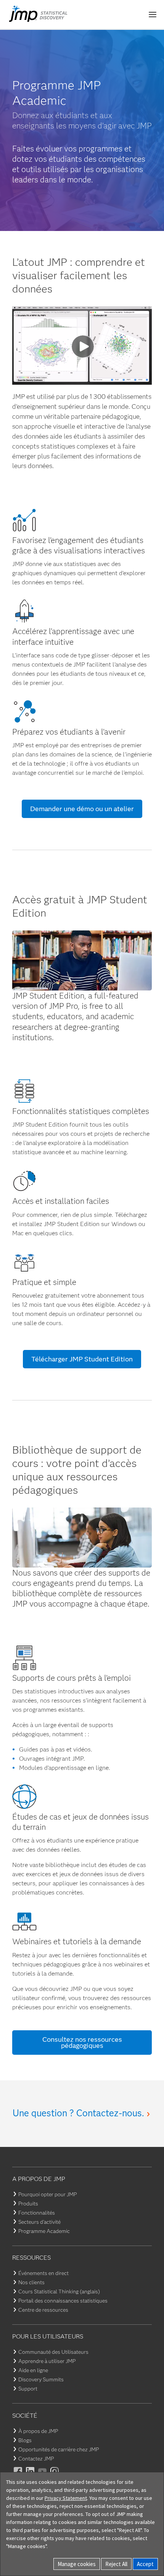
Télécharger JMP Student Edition (82, 1359)
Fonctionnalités (37, 2213)
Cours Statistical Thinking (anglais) (59, 2291)
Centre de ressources (43, 2310)
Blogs (25, 2440)
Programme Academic (44, 2231)
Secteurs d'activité (39, 2222)
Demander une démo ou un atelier (82, 809)
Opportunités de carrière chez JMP (59, 2449)
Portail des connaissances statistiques (63, 2301)
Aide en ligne (33, 2370)
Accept (145, 2564)
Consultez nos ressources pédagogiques (82, 2043)
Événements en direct (43, 2273)
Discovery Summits (41, 2379)
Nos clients (31, 2282)
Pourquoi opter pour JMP (47, 2194)
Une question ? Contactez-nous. (78, 2113)
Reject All (116, 2564)
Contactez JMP (36, 2459)
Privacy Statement (66, 2498)
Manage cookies (77, 2564)
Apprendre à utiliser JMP (47, 2361)
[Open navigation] (153, 15)
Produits (28, 2204)
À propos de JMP (38, 2431)
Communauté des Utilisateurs (53, 2352)
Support (28, 2389)
